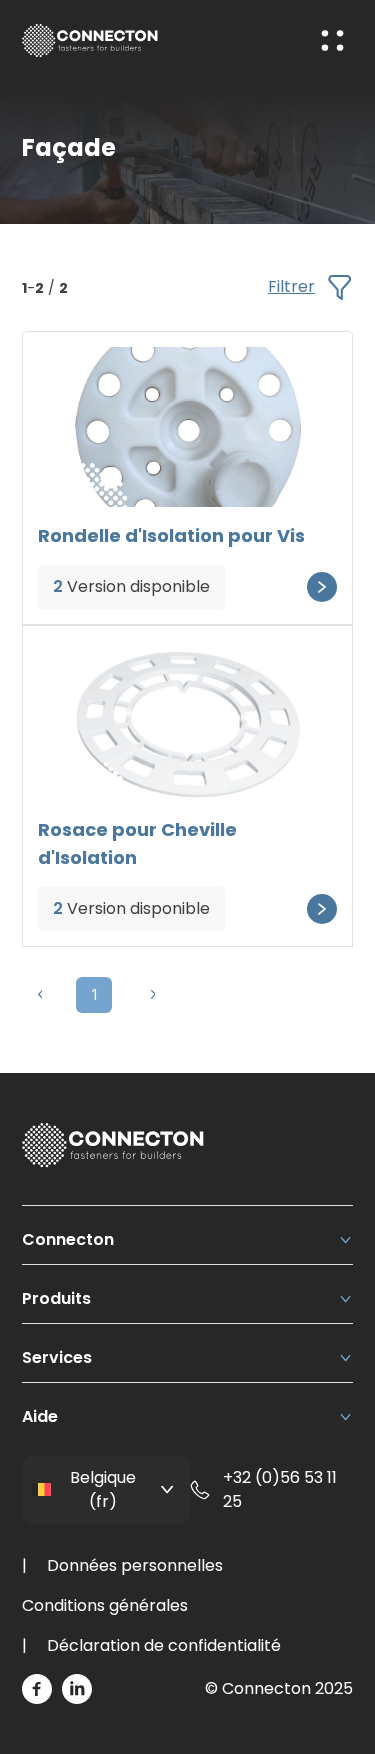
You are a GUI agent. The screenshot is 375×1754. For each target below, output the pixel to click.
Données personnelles (135, 1565)
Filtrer (291, 286)
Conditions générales (105, 1605)
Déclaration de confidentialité (164, 1645)
